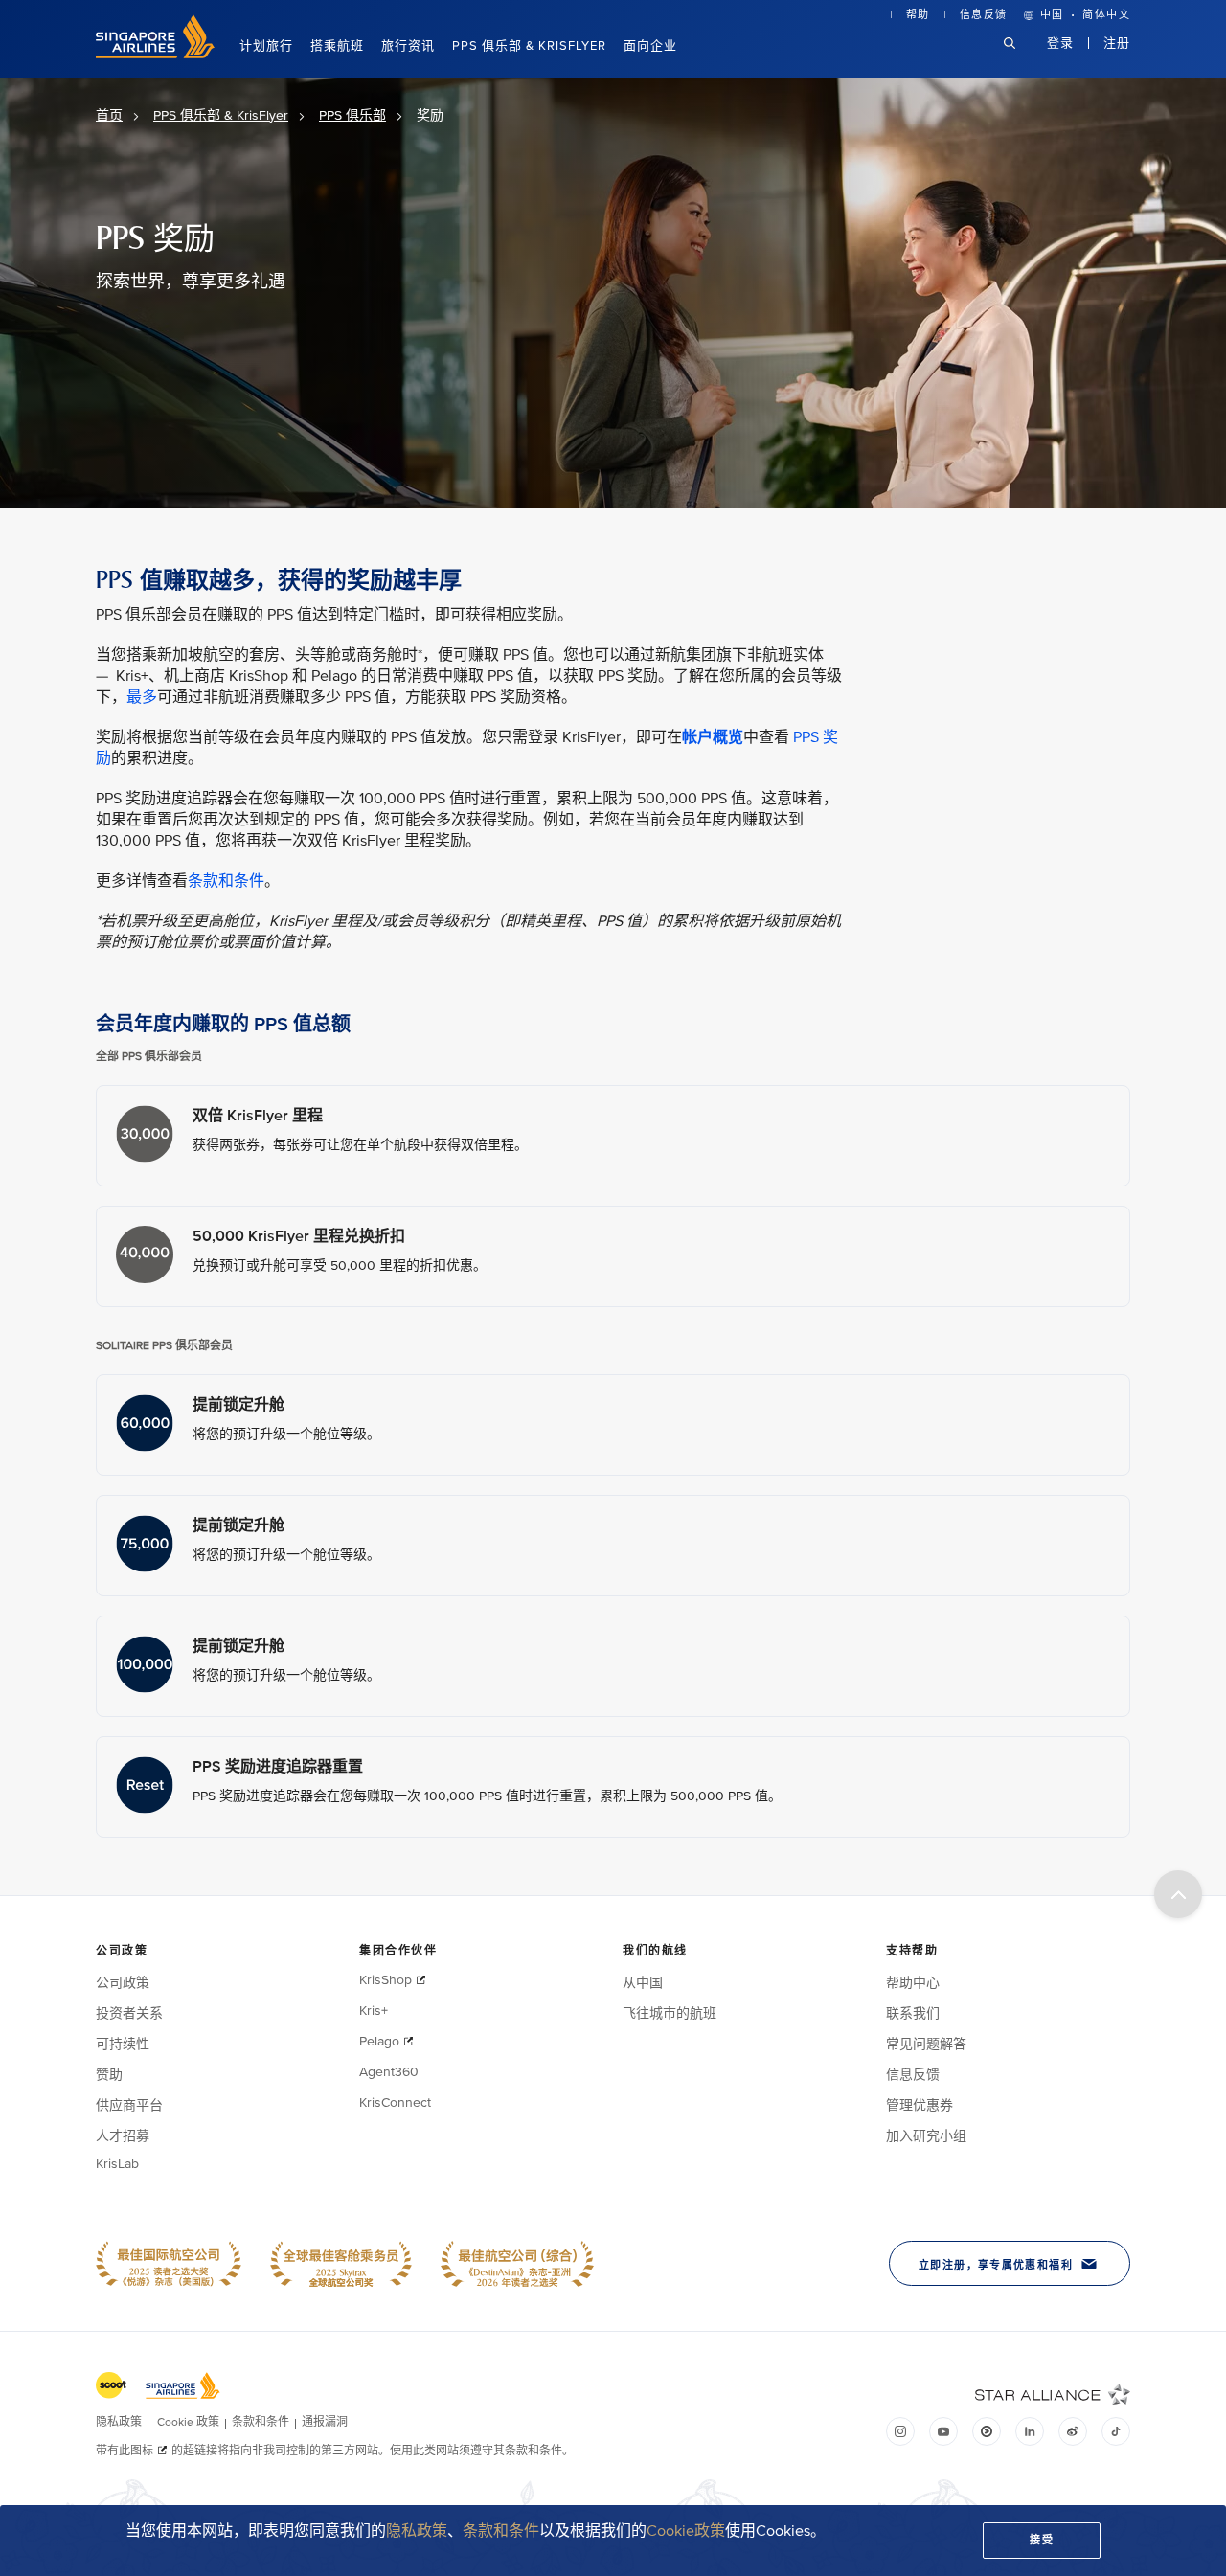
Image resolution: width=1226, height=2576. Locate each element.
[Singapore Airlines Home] (155, 54)
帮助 (918, 15)
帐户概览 (713, 737)
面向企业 (650, 46)
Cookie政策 (686, 2531)
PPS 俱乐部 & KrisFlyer (529, 46)
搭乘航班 (337, 46)
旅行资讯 (408, 46)
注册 (1117, 43)
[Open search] (1021, 58)
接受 (1042, 2540)
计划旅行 (266, 46)
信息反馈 (984, 15)
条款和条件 (501, 2531)
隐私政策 (417, 2531)
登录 (1060, 43)
